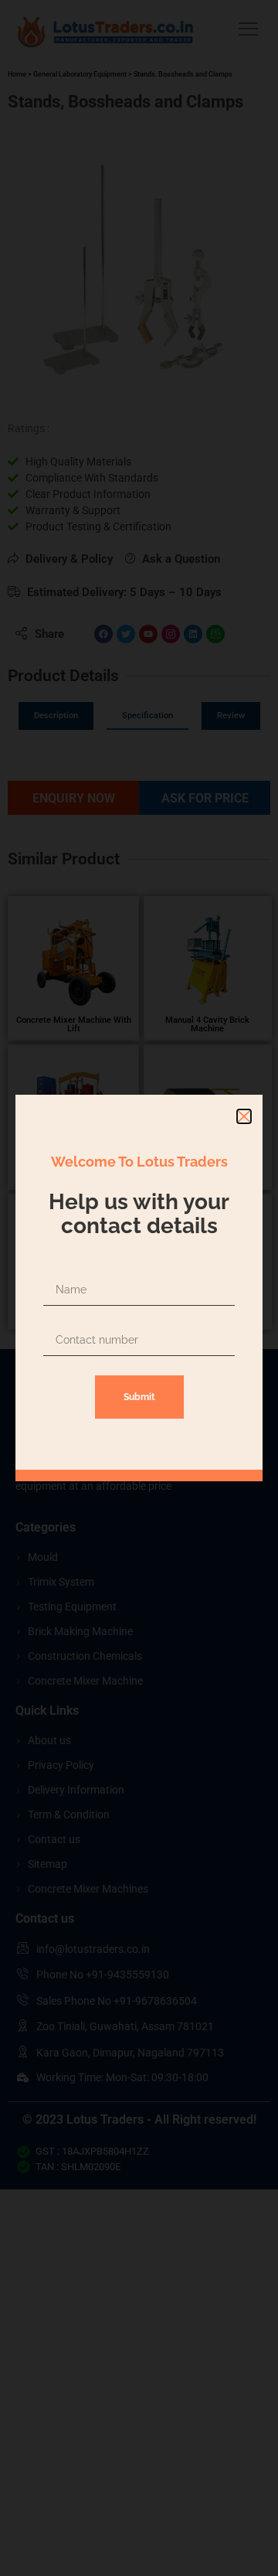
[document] (139, 1288)
